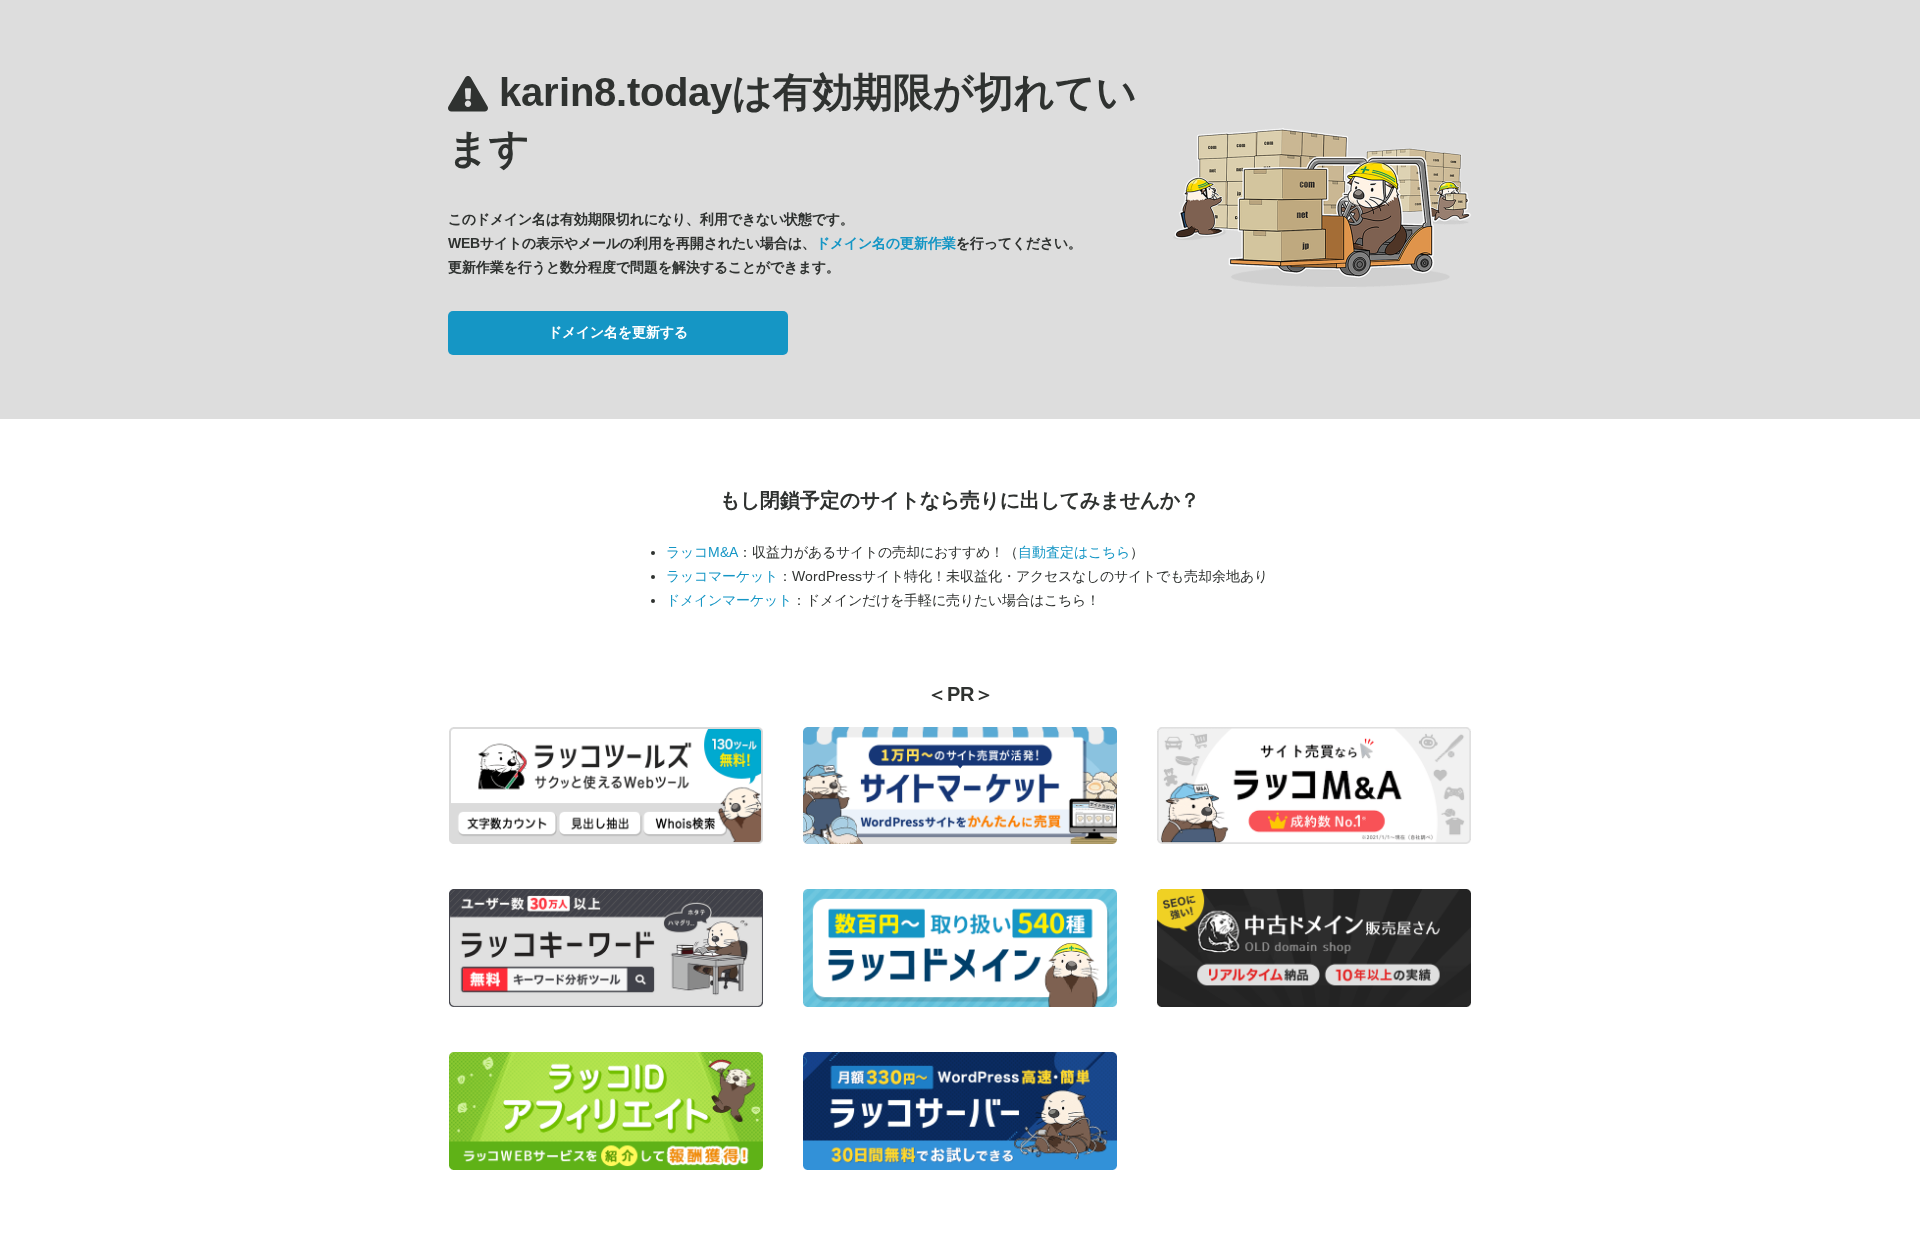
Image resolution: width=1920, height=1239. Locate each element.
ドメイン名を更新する (618, 332)
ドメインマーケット (729, 600)
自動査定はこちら (1074, 552)
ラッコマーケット (722, 576)
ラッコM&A (702, 552)
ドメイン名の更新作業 (886, 243)
